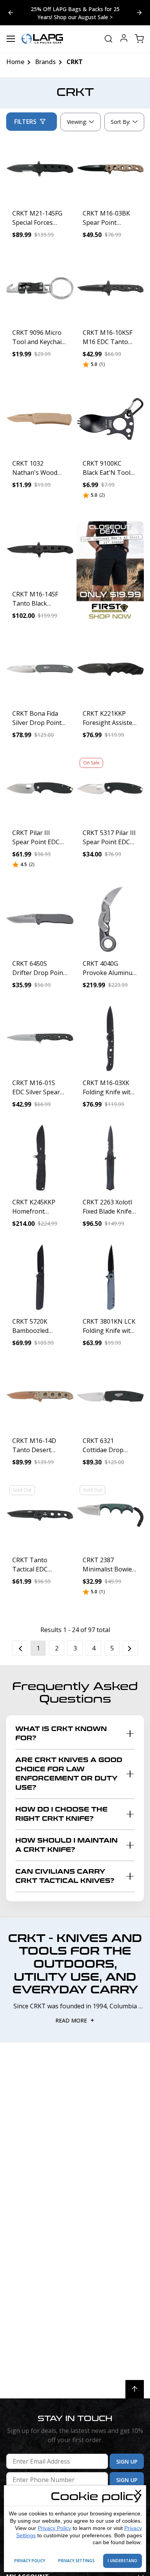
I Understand (122, 2561)
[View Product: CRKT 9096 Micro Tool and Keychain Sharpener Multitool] (40, 288)
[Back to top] (135, 2389)
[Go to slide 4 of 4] (139, 13)
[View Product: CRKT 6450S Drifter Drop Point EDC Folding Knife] (40, 919)
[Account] (124, 39)
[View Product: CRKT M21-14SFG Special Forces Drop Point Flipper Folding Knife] (40, 169)
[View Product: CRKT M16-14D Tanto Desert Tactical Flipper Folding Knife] (40, 1396)
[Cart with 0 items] (139, 39)
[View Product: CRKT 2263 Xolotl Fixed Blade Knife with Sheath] (110, 1158)
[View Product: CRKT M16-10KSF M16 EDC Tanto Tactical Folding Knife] (110, 288)
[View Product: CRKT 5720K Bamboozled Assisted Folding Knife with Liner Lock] (40, 1277)
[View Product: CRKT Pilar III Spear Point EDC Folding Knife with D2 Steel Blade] (40, 788)
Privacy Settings (76, 2561)
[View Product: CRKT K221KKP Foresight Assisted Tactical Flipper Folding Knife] (110, 669)
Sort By (120, 124)
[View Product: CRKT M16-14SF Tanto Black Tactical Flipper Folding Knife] (40, 550)
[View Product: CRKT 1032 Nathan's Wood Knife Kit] (40, 419)
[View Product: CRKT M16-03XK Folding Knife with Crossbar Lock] (110, 1038)
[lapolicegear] (42, 39)
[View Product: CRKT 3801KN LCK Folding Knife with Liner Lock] (110, 1277)
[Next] (130, 1648)
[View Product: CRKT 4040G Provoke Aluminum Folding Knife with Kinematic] (110, 919)
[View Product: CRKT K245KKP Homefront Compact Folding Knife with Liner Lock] (40, 1158)
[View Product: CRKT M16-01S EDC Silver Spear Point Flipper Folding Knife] (40, 1038)
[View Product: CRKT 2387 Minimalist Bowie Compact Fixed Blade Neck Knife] (110, 1516)
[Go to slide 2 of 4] (11, 13)
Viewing (77, 122)
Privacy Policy (54, 2528)
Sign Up (127, 2462)
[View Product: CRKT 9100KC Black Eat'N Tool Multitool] (110, 419)
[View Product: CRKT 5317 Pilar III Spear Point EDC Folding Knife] (110, 788)
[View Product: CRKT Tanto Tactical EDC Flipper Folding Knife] (40, 1516)
